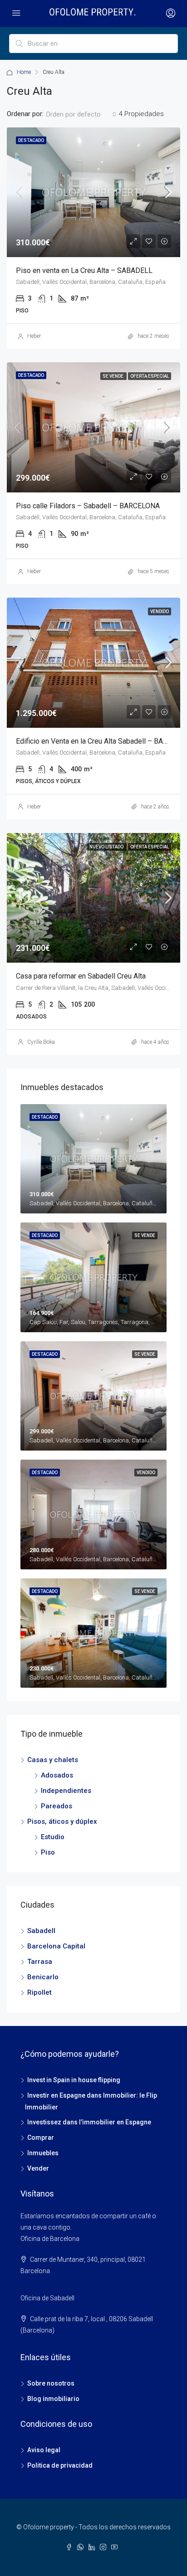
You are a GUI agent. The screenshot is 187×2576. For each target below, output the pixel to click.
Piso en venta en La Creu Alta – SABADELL (84, 270)
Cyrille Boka (41, 1042)
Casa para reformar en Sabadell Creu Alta (81, 976)
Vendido (160, 611)
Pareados (57, 1806)
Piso (48, 1852)
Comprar (41, 2138)
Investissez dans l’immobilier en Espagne (89, 2122)
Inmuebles (43, 2153)
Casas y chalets (53, 1760)
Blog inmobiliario (53, 2399)
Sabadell (41, 1931)
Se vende (113, 376)
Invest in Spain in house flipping (74, 2080)
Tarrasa (40, 1962)
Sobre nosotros (51, 2383)
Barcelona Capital (56, 1946)
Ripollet (39, 1992)
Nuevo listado (107, 847)
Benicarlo (43, 1977)
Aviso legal (44, 2450)
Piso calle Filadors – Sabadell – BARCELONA (88, 506)
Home (24, 72)
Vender (38, 2168)
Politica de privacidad (60, 2465)
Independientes (66, 1791)
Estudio (53, 1837)
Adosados (57, 1775)
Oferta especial (150, 376)
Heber (34, 336)
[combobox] (81, 114)
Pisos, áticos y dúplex (62, 1821)
